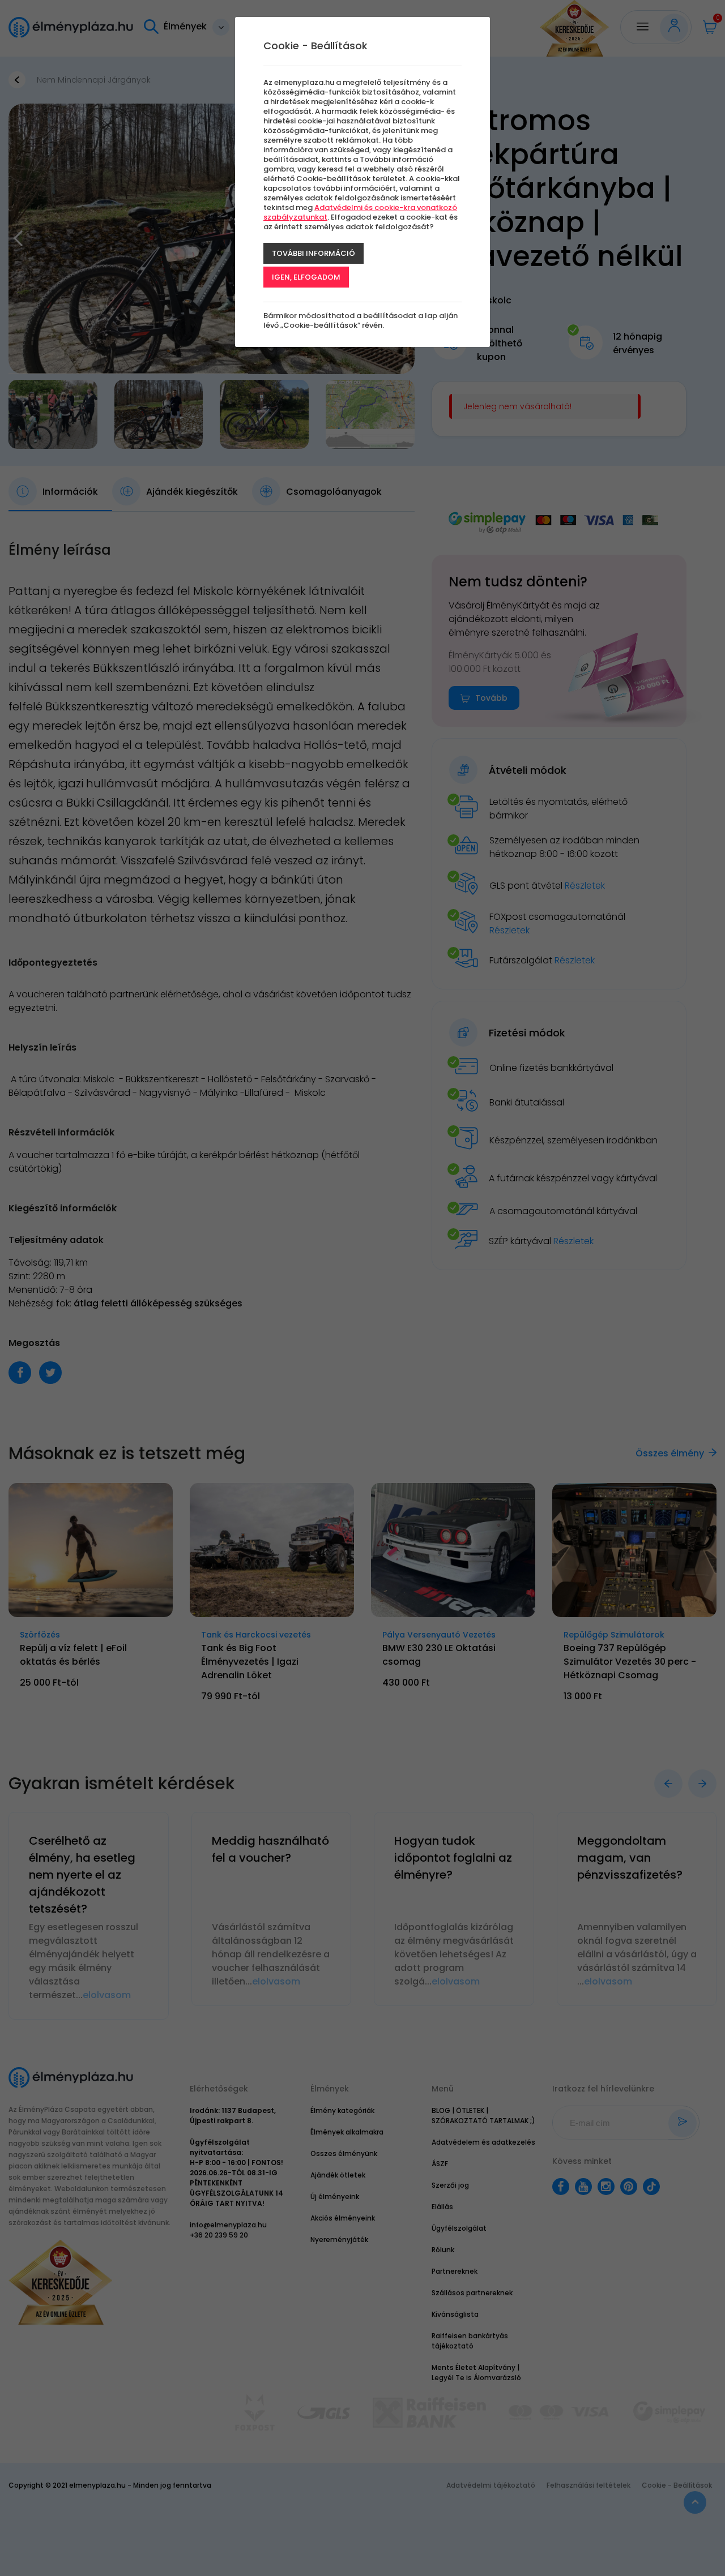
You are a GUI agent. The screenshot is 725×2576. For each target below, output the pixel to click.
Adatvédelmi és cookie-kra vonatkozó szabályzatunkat (360, 212)
